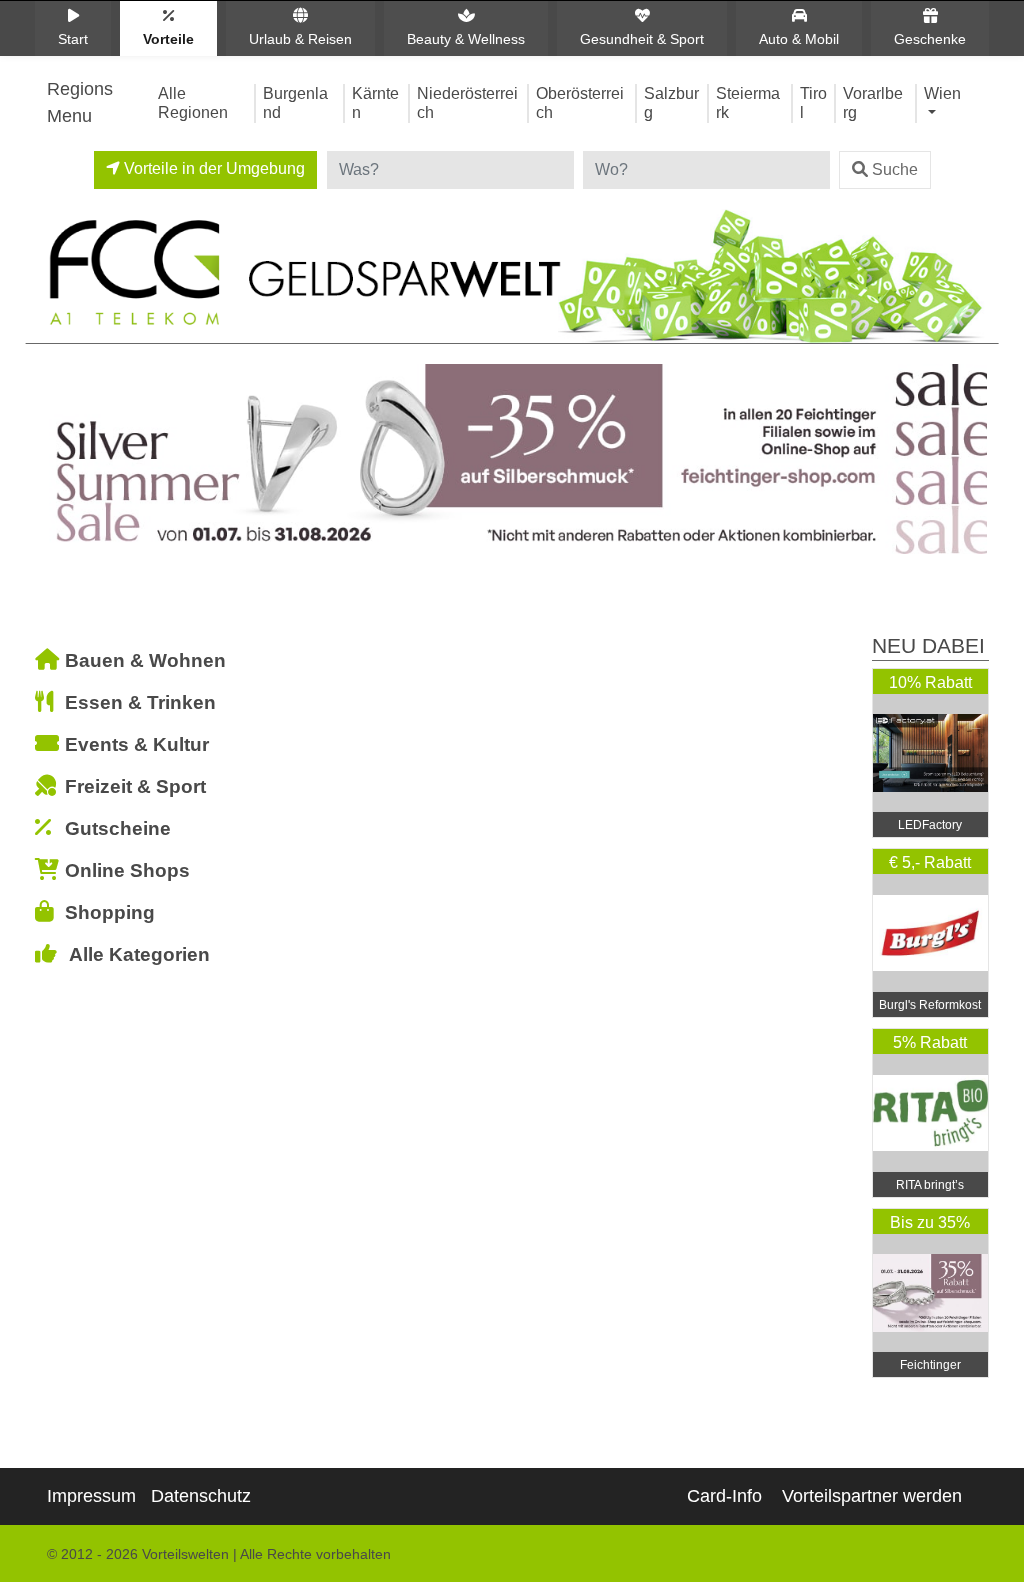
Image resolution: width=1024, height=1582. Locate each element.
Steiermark (748, 102)
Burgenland (295, 102)
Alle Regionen (193, 102)
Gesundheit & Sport (642, 39)
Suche (895, 169)
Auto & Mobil (799, 39)
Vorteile (168, 39)
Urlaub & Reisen (300, 39)
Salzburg (671, 102)
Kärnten (375, 102)
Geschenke (930, 39)
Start (73, 39)
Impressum (91, 1496)
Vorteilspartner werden (872, 1496)
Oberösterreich (580, 102)
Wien (942, 93)
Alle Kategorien (139, 954)
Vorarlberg (873, 102)
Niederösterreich (467, 102)
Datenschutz (201, 1496)
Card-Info (724, 1496)
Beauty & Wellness (466, 39)
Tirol (813, 102)
